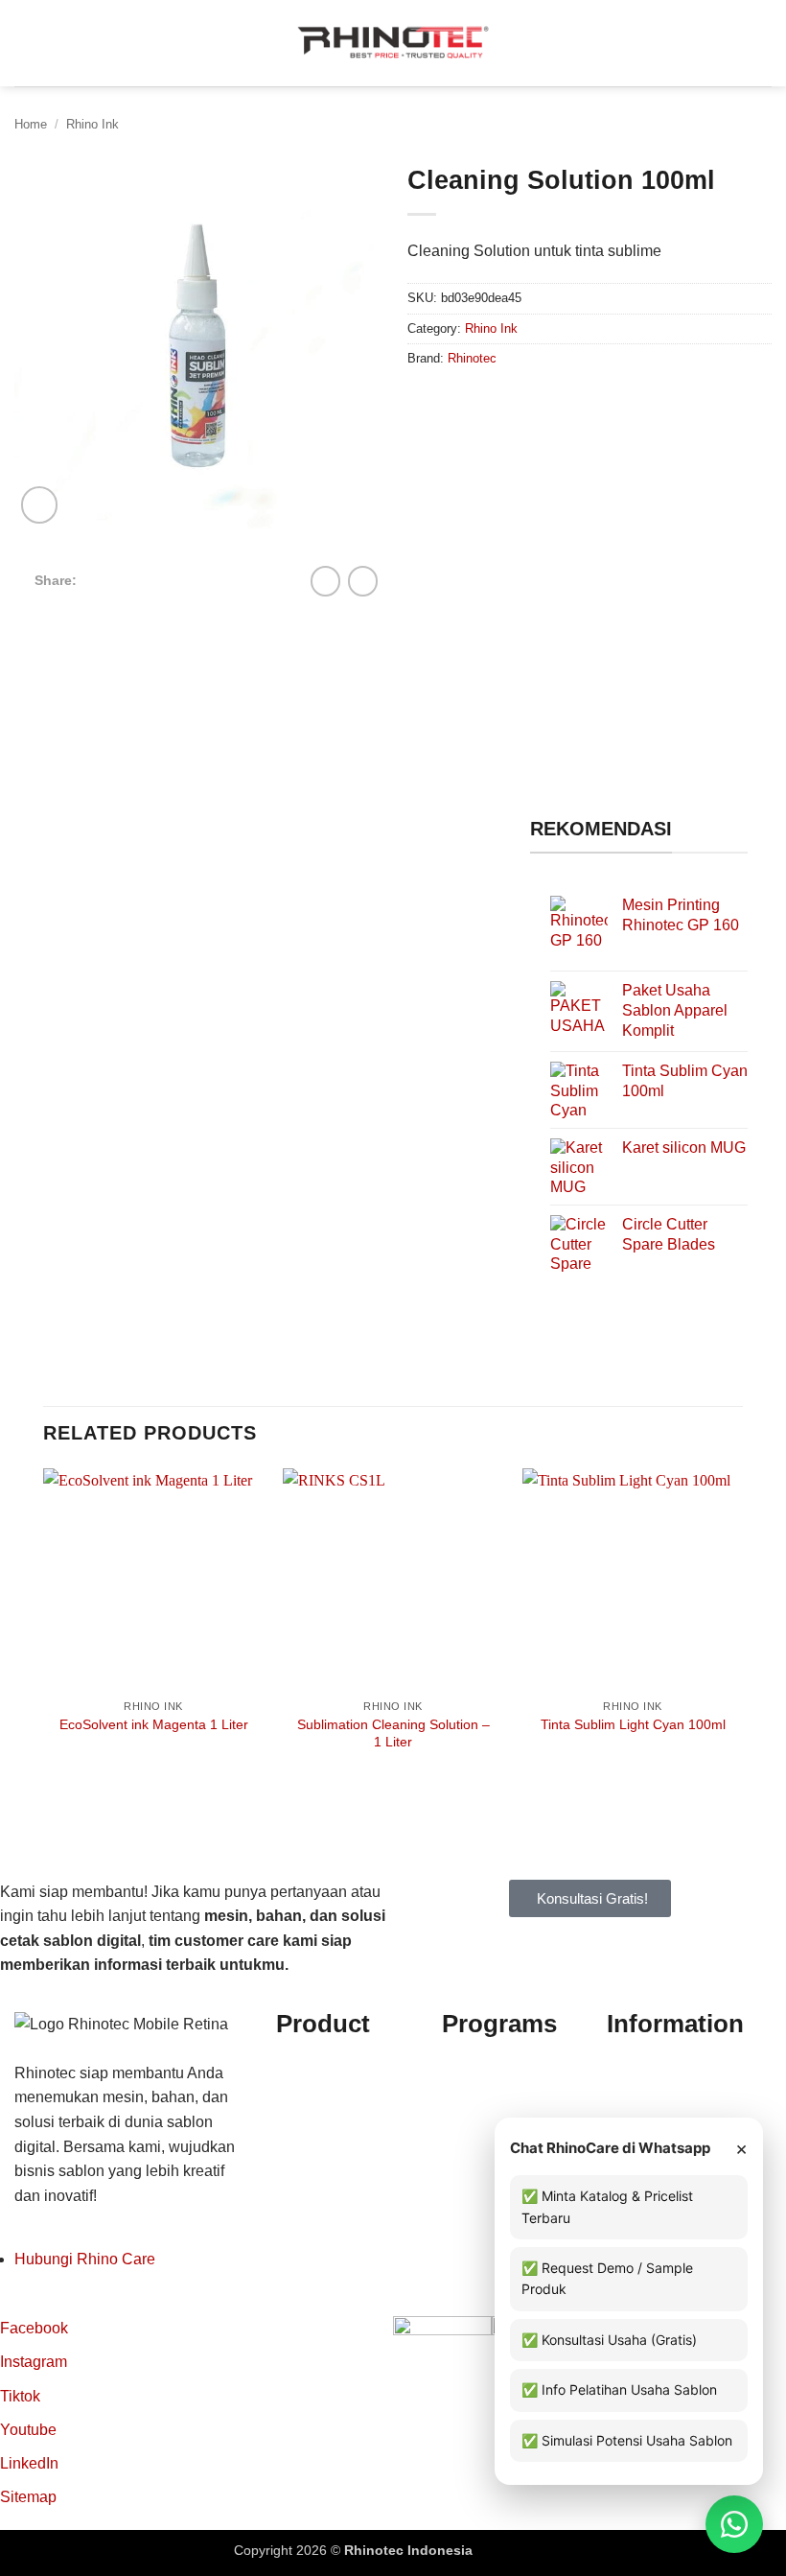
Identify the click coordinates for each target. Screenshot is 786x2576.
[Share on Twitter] (145, 579)
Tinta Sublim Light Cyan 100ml (633, 1724)
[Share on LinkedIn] (216, 579)
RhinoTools (315, 2166)
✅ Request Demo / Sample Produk (607, 2278)
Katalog (633, 2092)
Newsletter (643, 2116)
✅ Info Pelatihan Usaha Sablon (619, 2389)
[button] (26, 43)
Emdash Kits (514, 2550)
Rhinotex (307, 2141)
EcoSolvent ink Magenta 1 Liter (154, 1724)
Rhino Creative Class (515, 2092)
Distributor (642, 2067)
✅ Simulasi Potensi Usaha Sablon (627, 2440)
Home (31, 124)
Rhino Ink (92, 124)
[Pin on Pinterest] (192, 579)
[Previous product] (363, 581)
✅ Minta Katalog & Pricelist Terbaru (607, 2206)
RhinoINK (310, 2116)
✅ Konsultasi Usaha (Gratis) (609, 2340)
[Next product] (325, 581)
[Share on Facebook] (122, 579)
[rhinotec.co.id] (393, 43)
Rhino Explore (491, 2067)
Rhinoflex (309, 2067)
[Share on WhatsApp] (98, 579)
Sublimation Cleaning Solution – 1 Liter (393, 1733)
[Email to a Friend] (169, 579)
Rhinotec (472, 358)
